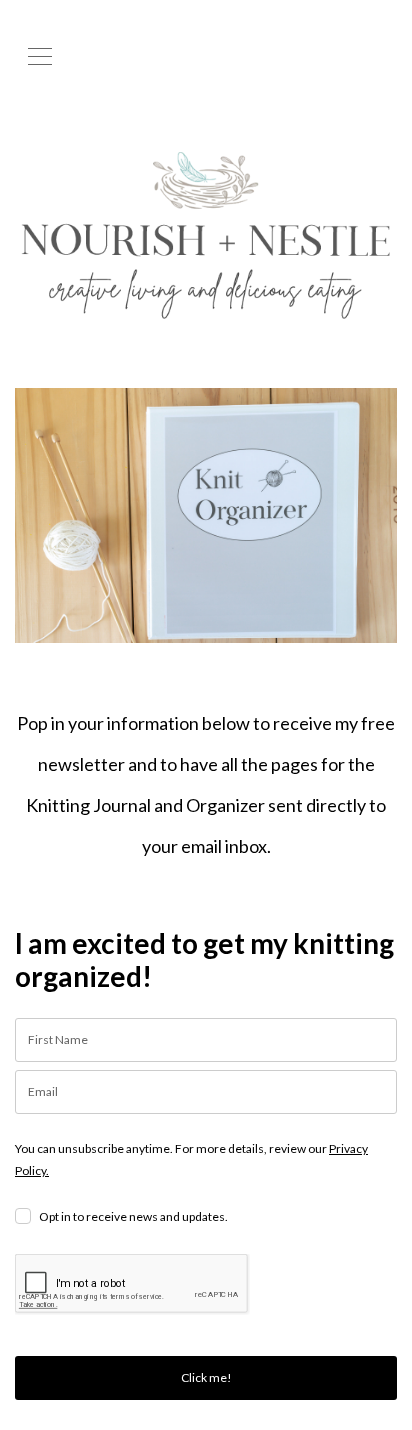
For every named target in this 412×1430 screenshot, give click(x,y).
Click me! (206, 1377)
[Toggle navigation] (40, 55)
